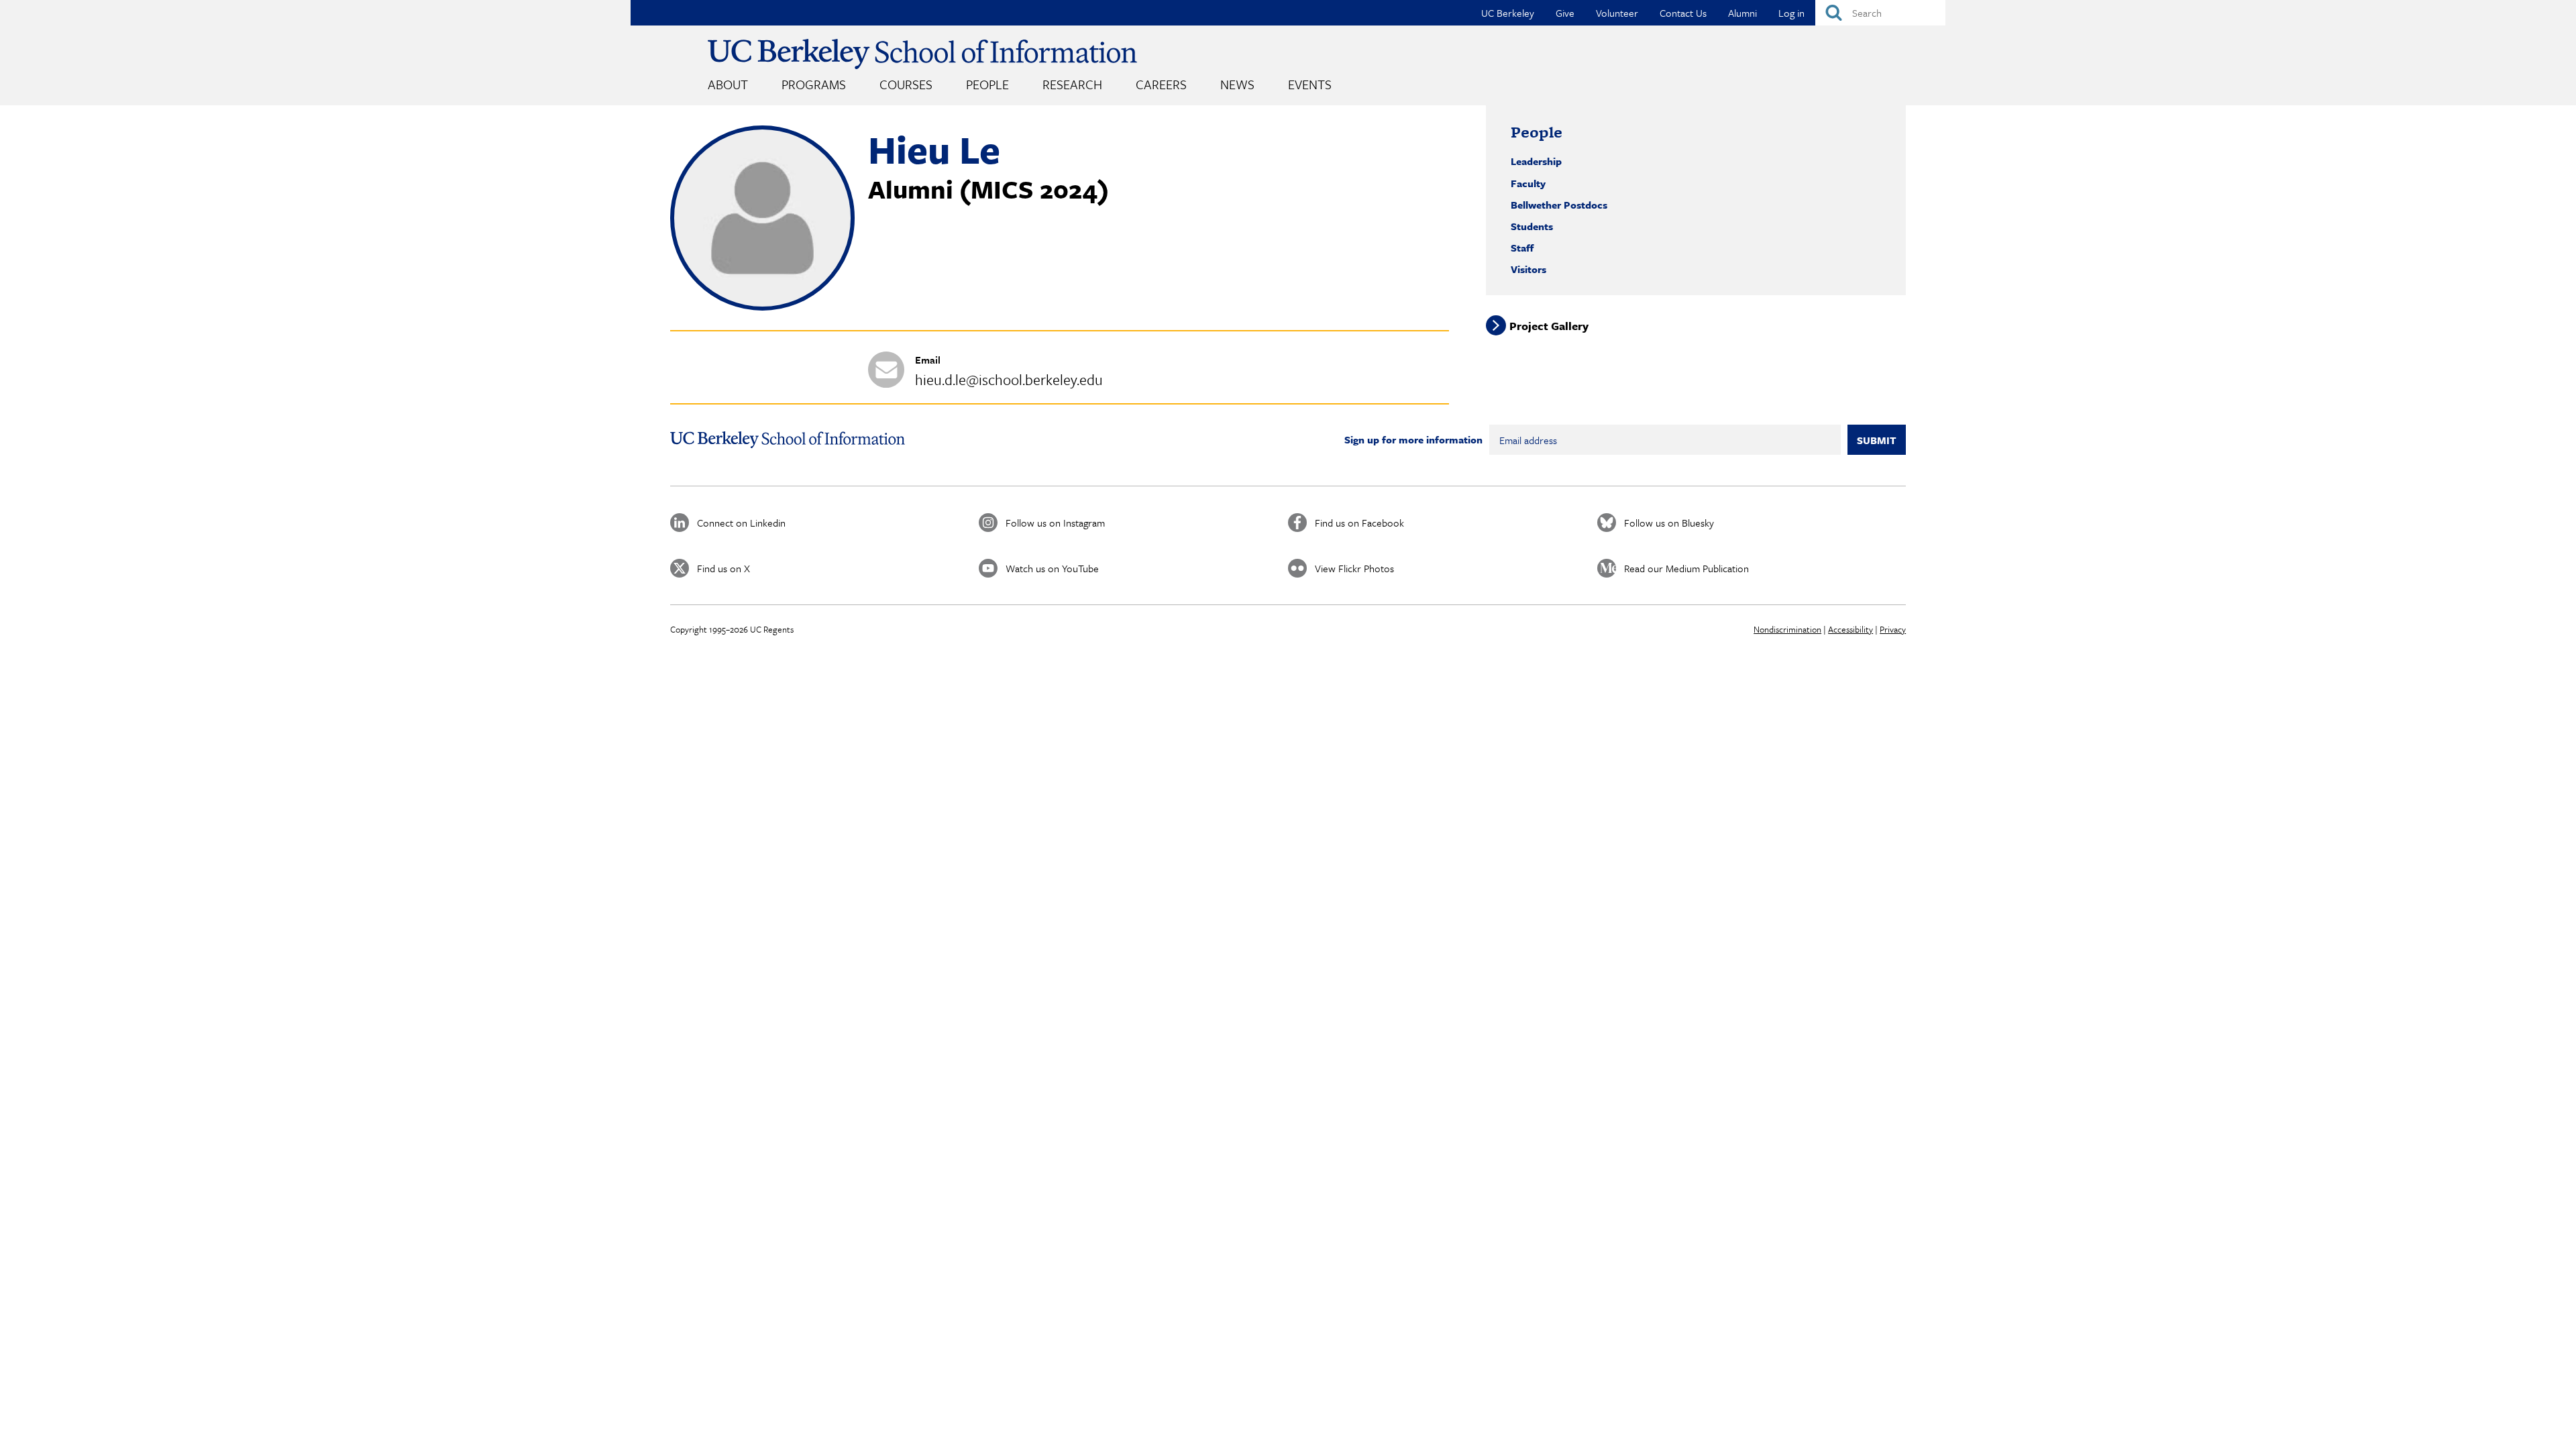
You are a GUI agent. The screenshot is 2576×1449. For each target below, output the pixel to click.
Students (1532, 226)
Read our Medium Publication (1686, 568)
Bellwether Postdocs (1559, 205)
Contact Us (1683, 13)
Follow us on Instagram (1055, 523)
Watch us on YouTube (1052, 568)
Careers (1161, 84)
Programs (814, 84)
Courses (906, 84)
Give (1565, 13)
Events (1310, 84)
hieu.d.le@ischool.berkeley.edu (1009, 379)
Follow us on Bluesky (1669, 523)
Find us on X (723, 568)
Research (1072, 84)
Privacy (1893, 629)
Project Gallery (1549, 326)
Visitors (1528, 269)
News (1237, 84)
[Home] (922, 54)
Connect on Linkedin (741, 523)
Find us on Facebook (1359, 523)
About (728, 84)
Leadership (1536, 161)
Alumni (1742, 13)
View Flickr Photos (1354, 568)
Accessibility (1850, 629)
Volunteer (1617, 13)
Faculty (1528, 183)
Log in (1791, 13)
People (987, 84)
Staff (1522, 248)
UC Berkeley (1508, 13)
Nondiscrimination (1787, 629)
